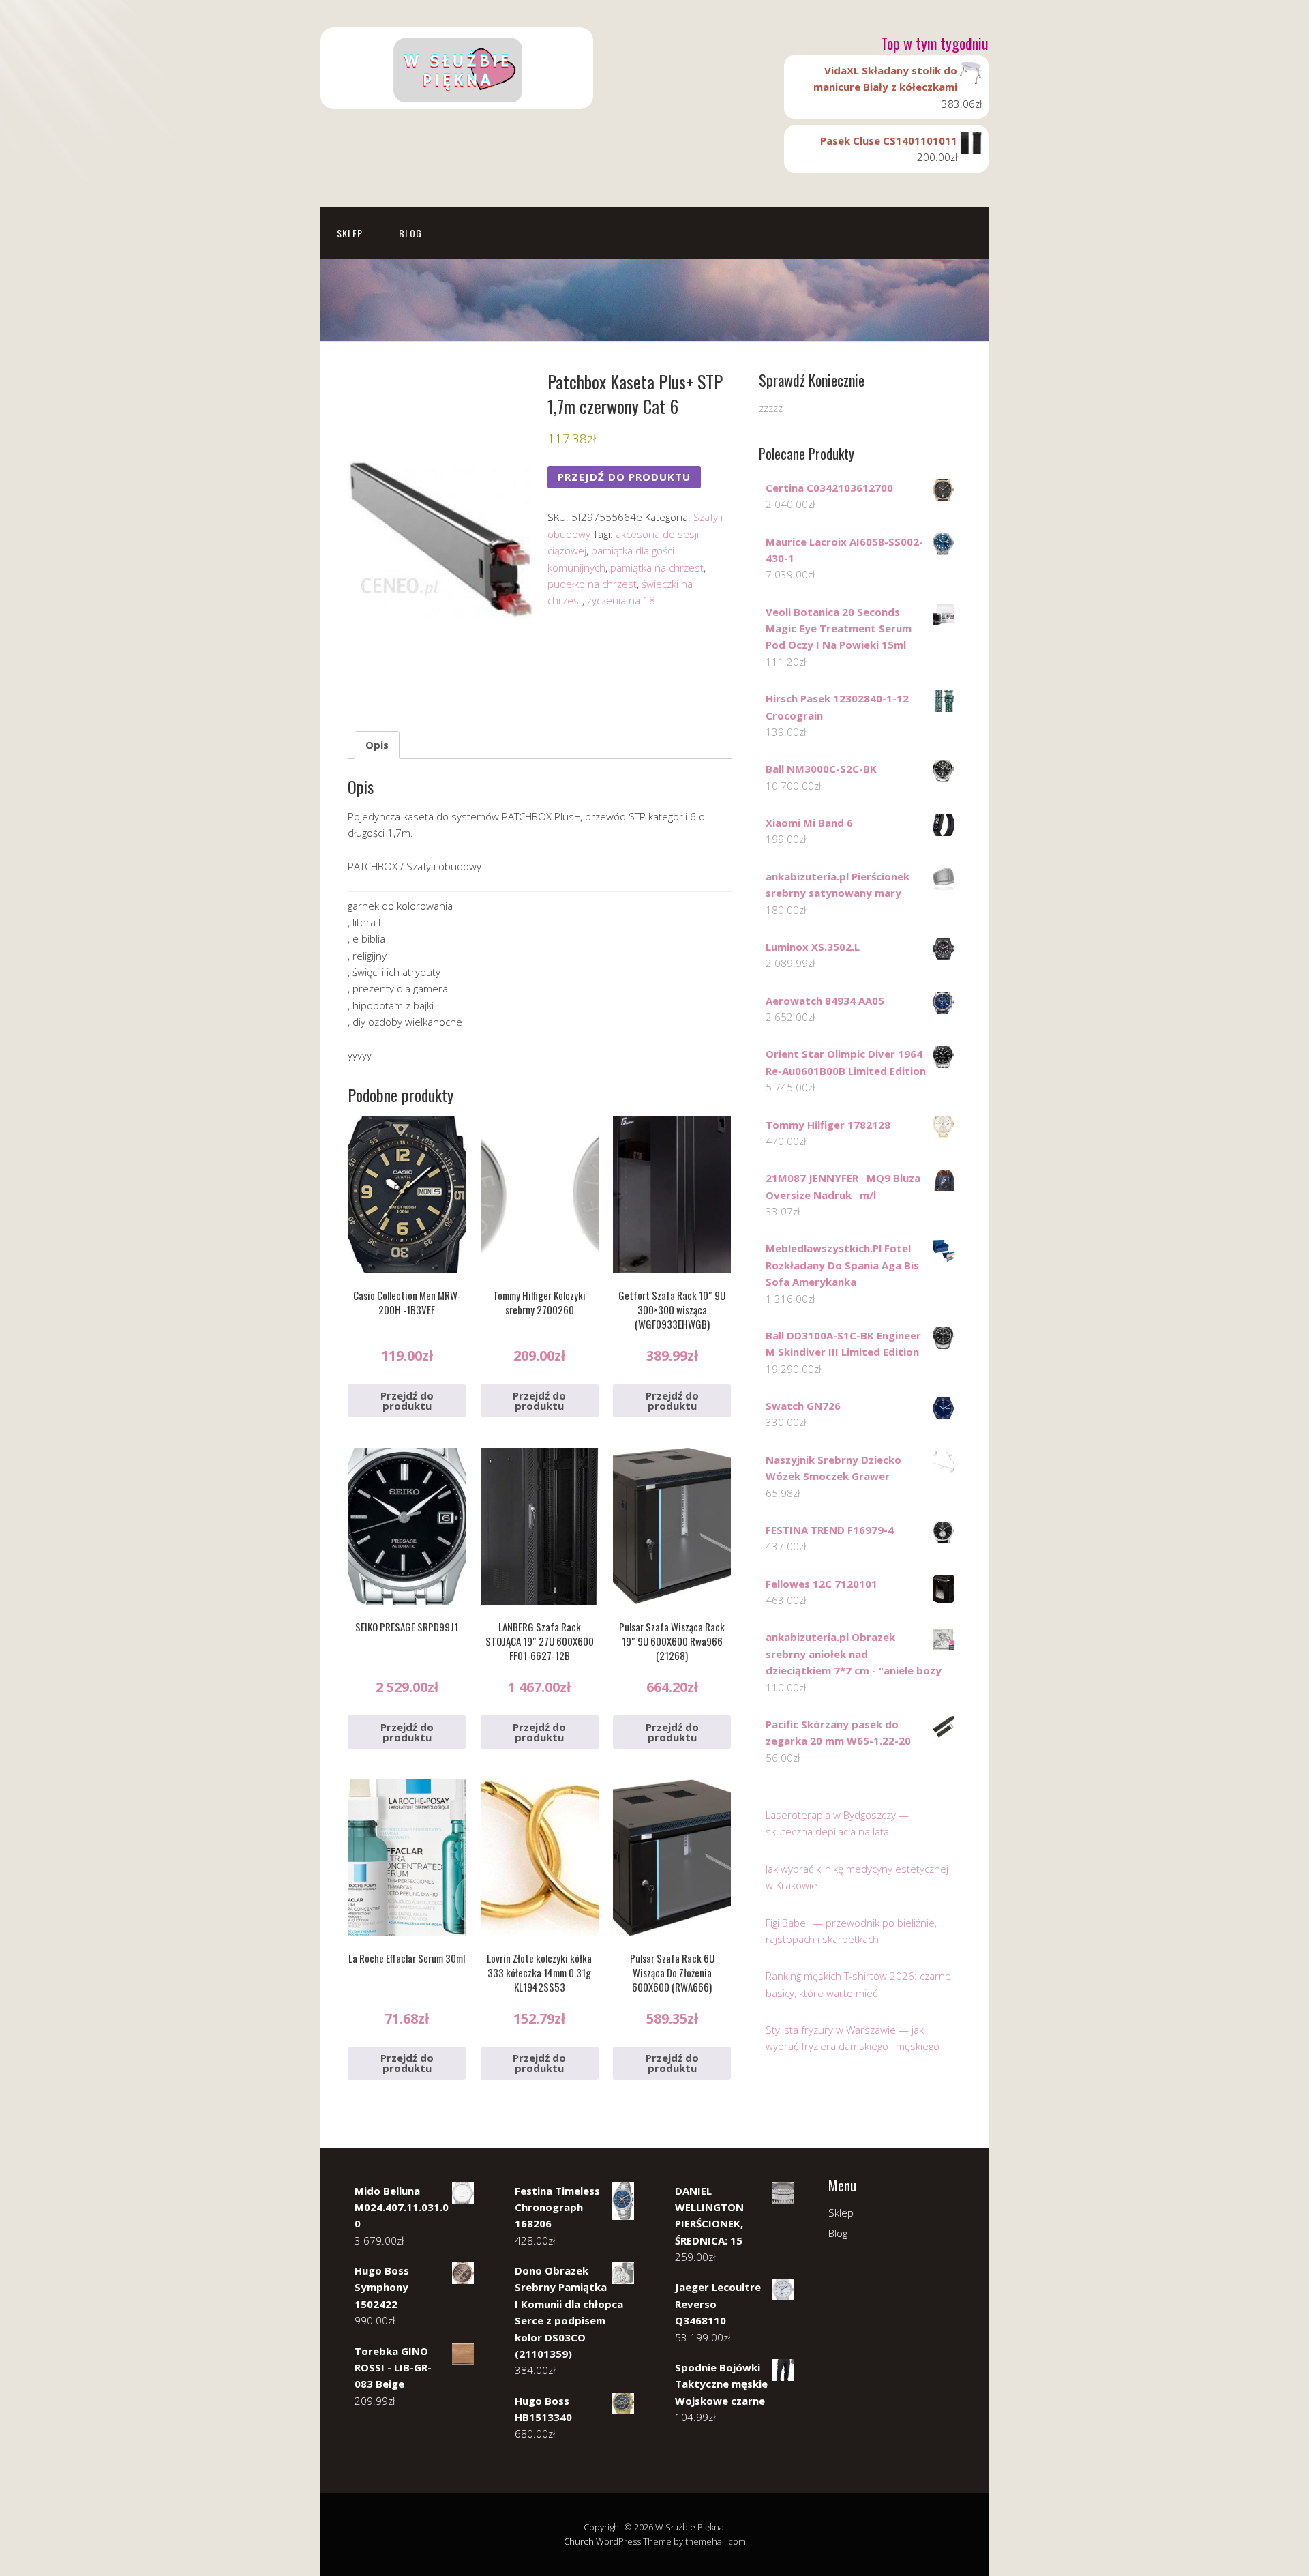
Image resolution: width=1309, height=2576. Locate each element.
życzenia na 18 (621, 600)
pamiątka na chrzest (657, 567)
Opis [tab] (377, 745)
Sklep (350, 233)
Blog (410, 233)
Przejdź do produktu (624, 477)
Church (579, 2541)
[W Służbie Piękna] (457, 97)
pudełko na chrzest (592, 584)
